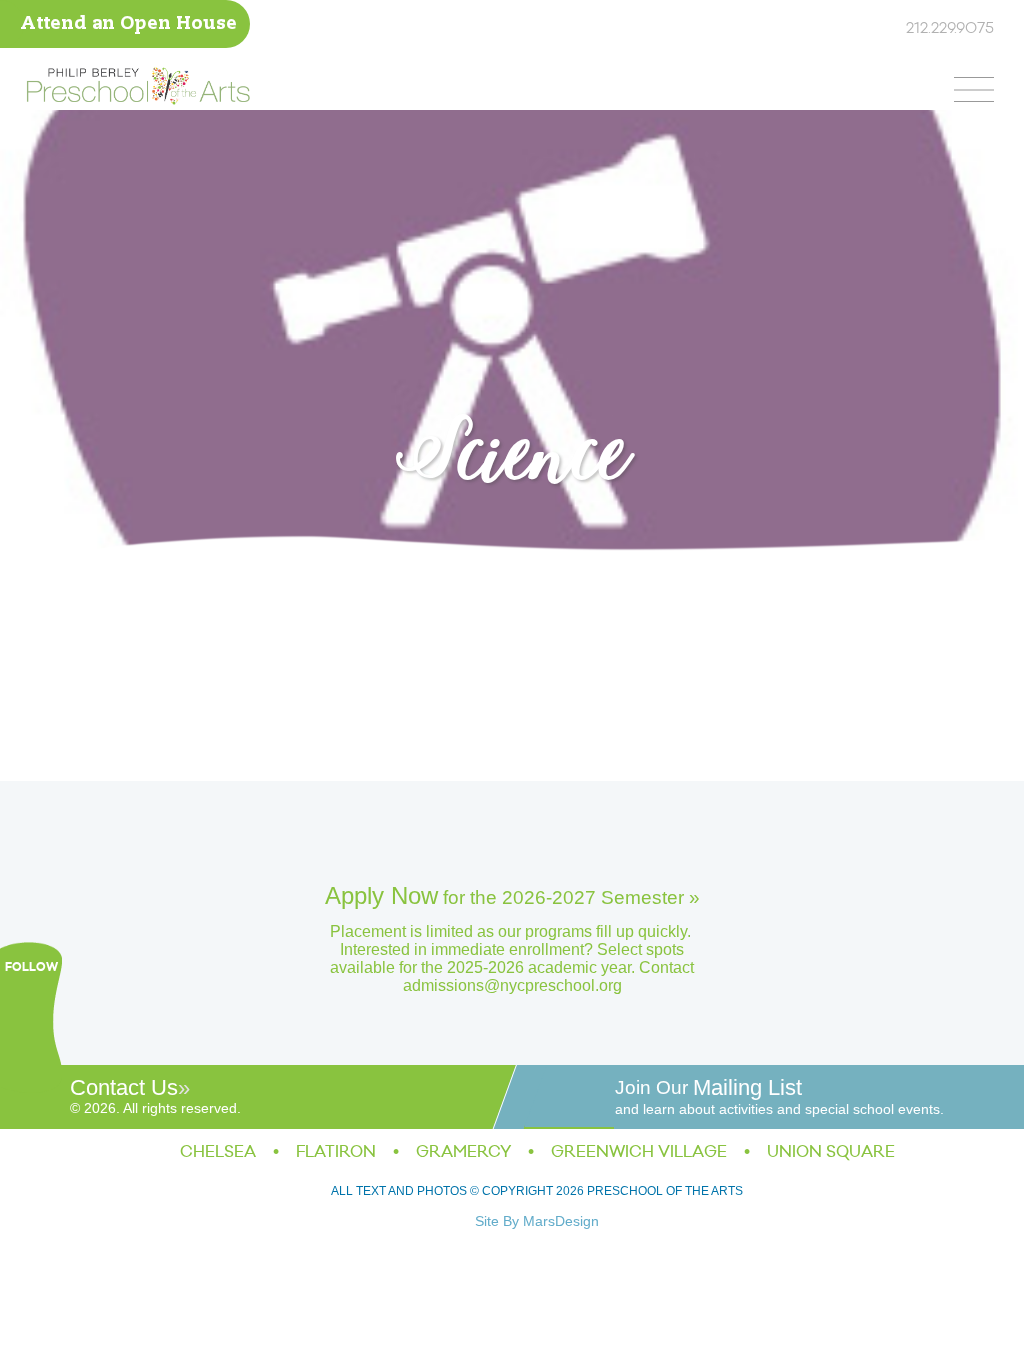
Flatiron (336, 1152)
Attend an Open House (128, 24)
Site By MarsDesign (537, 1221)
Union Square (831, 1152)
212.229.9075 (950, 29)
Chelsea (218, 1152)
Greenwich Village (639, 1152)
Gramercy (463, 1152)
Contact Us (124, 1087)
